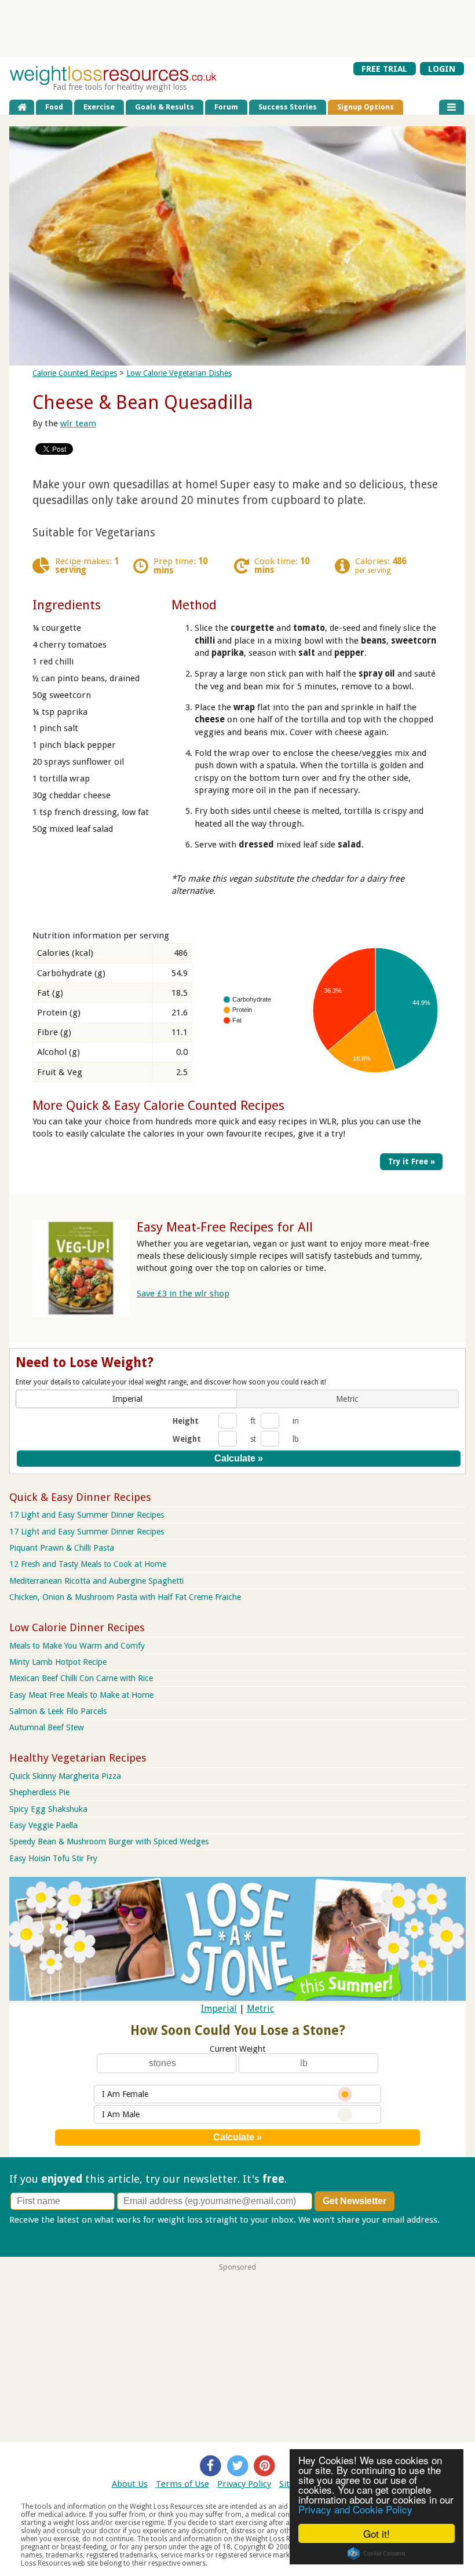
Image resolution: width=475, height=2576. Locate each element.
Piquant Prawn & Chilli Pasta (62, 1548)
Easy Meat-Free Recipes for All (225, 1227)
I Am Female (125, 2094)
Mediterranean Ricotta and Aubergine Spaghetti (96, 1581)
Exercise (99, 107)
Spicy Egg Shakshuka (48, 1809)
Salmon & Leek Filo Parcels (58, 1711)
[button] (127, 1399)
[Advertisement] (237, 28)
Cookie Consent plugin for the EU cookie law (377, 2553)
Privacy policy (36, 2232)
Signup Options (366, 107)
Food (54, 107)
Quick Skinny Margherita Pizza (65, 1776)
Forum (226, 107)
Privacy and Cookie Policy (355, 2509)
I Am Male (121, 2114)
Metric (260, 2009)
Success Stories (288, 107)
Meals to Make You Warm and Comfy (77, 1646)
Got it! (377, 2533)
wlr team (78, 423)
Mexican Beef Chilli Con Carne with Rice (81, 1678)
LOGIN (442, 68)
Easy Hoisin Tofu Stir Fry (53, 1858)
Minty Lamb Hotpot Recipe (58, 1662)
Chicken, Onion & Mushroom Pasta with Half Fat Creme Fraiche (125, 1597)
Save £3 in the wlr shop (183, 1294)
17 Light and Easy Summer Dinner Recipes (87, 1515)
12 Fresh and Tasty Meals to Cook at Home (88, 1564)
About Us (130, 2484)
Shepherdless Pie (39, 1792)
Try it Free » (412, 1161)
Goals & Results (165, 107)
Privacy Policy (244, 2484)
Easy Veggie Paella (43, 1825)
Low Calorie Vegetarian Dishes (179, 373)
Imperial (219, 2009)
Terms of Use (182, 2484)
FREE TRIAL (384, 68)
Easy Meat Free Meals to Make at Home (81, 1695)
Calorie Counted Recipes (75, 373)
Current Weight (237, 2049)
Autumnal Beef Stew (47, 1727)
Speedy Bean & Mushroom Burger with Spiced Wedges (109, 1841)
